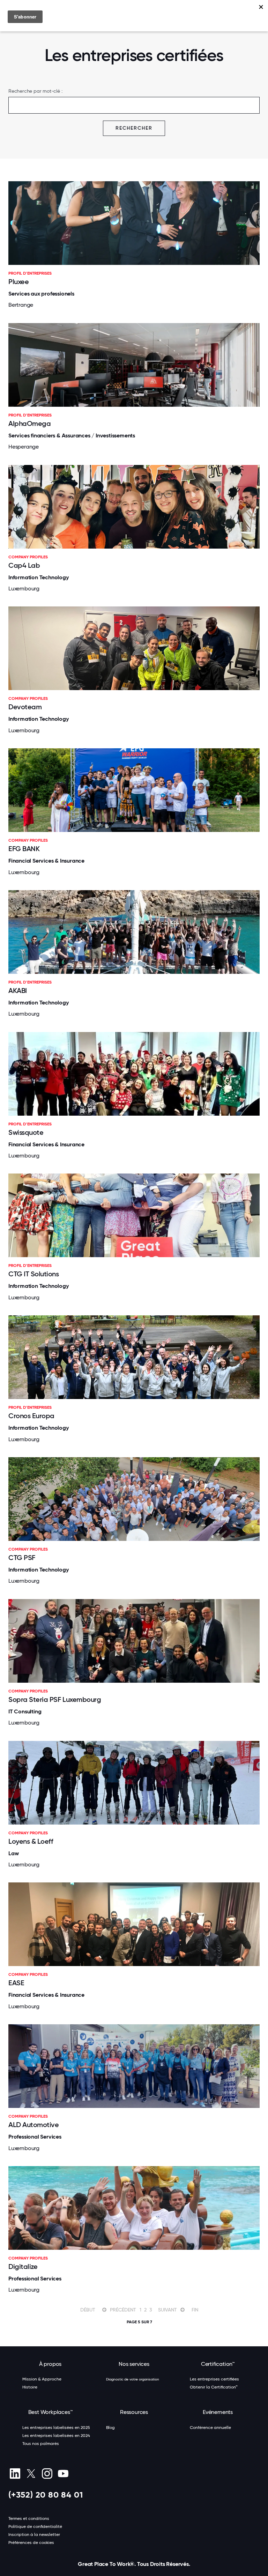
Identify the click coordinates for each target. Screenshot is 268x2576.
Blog (110, 2428)
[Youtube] (63, 2474)
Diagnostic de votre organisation (133, 2379)
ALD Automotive (33, 2125)
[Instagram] (47, 2474)
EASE (16, 1983)
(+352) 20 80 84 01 (46, 2495)
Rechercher (134, 128)
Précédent (123, 2310)
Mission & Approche (42, 2379)
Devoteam (25, 707)
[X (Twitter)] (31, 2474)
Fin (195, 2310)
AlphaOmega (29, 423)
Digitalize (23, 2267)
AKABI (18, 991)
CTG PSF (22, 1558)
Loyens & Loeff (31, 1841)
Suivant (167, 2310)
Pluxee (18, 282)
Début (88, 2310)
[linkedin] (15, 2474)
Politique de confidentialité (35, 2527)
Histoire (30, 2387)
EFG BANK (24, 849)
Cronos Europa (31, 1416)
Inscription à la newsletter (34, 2535)
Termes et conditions (29, 2518)
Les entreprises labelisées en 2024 (56, 2436)
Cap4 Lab (24, 565)
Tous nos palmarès (41, 2444)
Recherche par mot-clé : (35, 91)
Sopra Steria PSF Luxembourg (55, 1699)
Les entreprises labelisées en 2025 (56, 2428)
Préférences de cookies (31, 2543)
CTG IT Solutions (33, 1274)
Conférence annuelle (210, 2428)
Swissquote (26, 1132)
